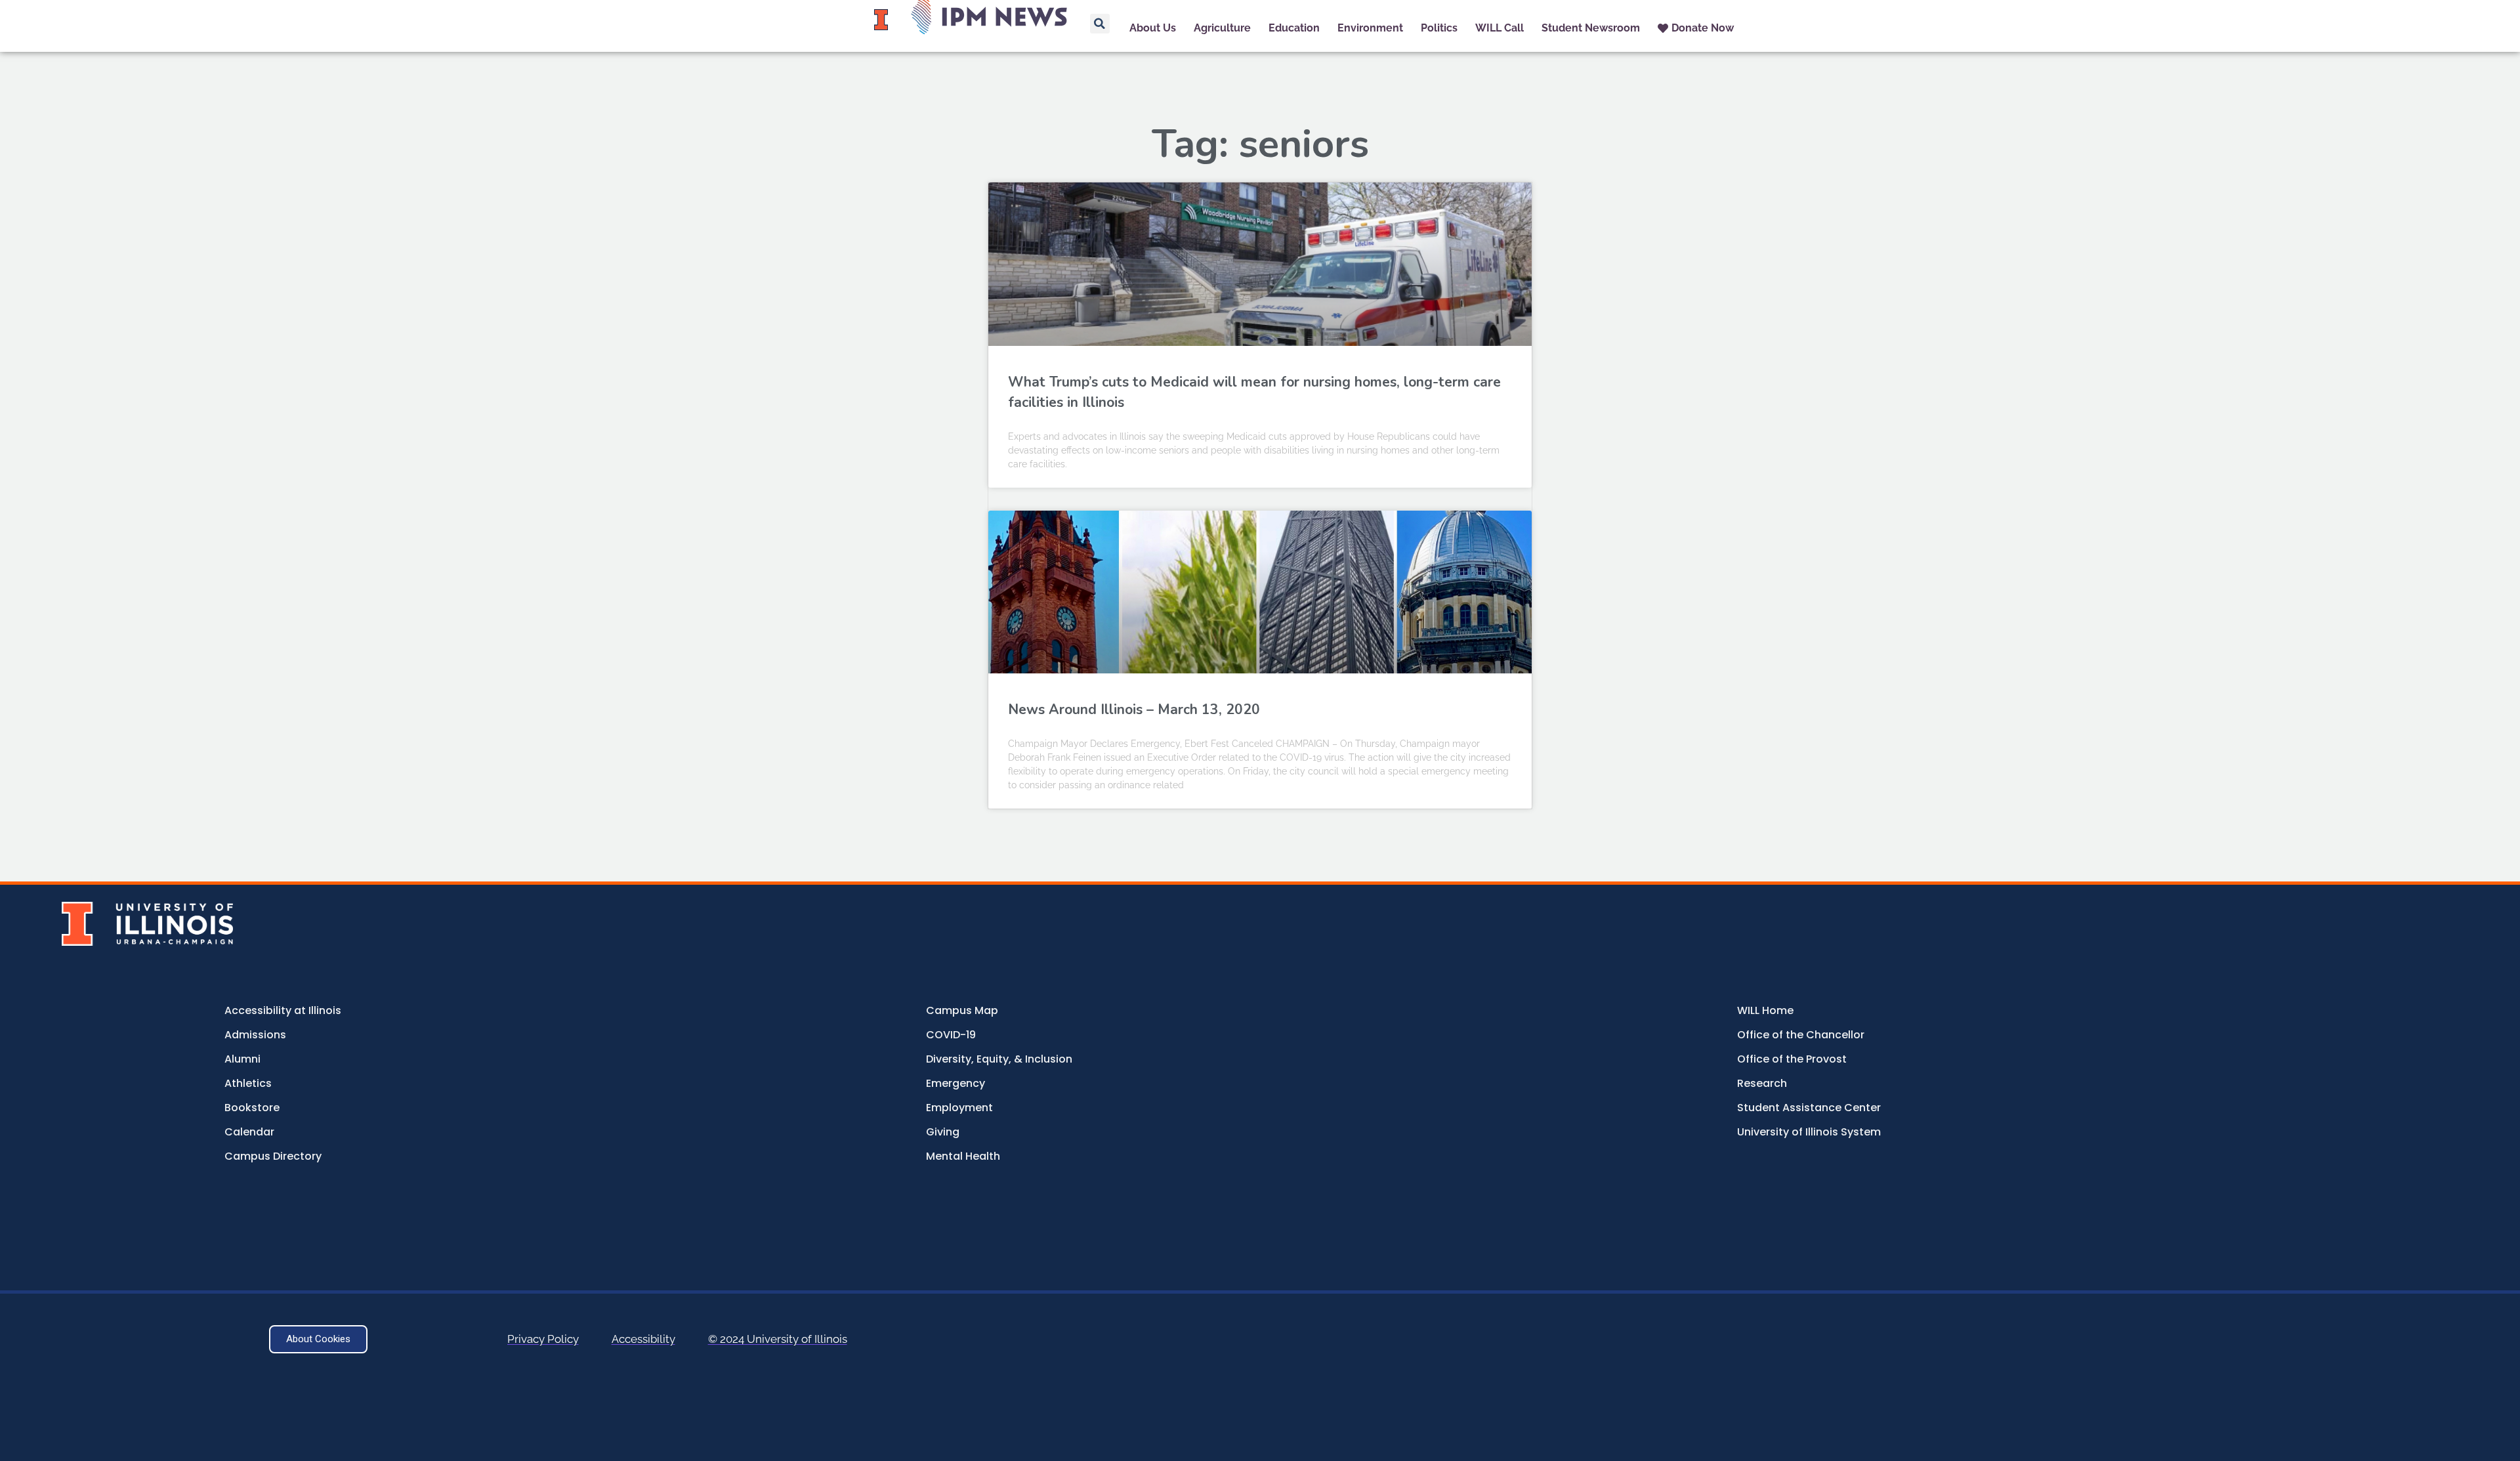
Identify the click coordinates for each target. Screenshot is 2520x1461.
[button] (1100, 24)
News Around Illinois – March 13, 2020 (1134, 709)
